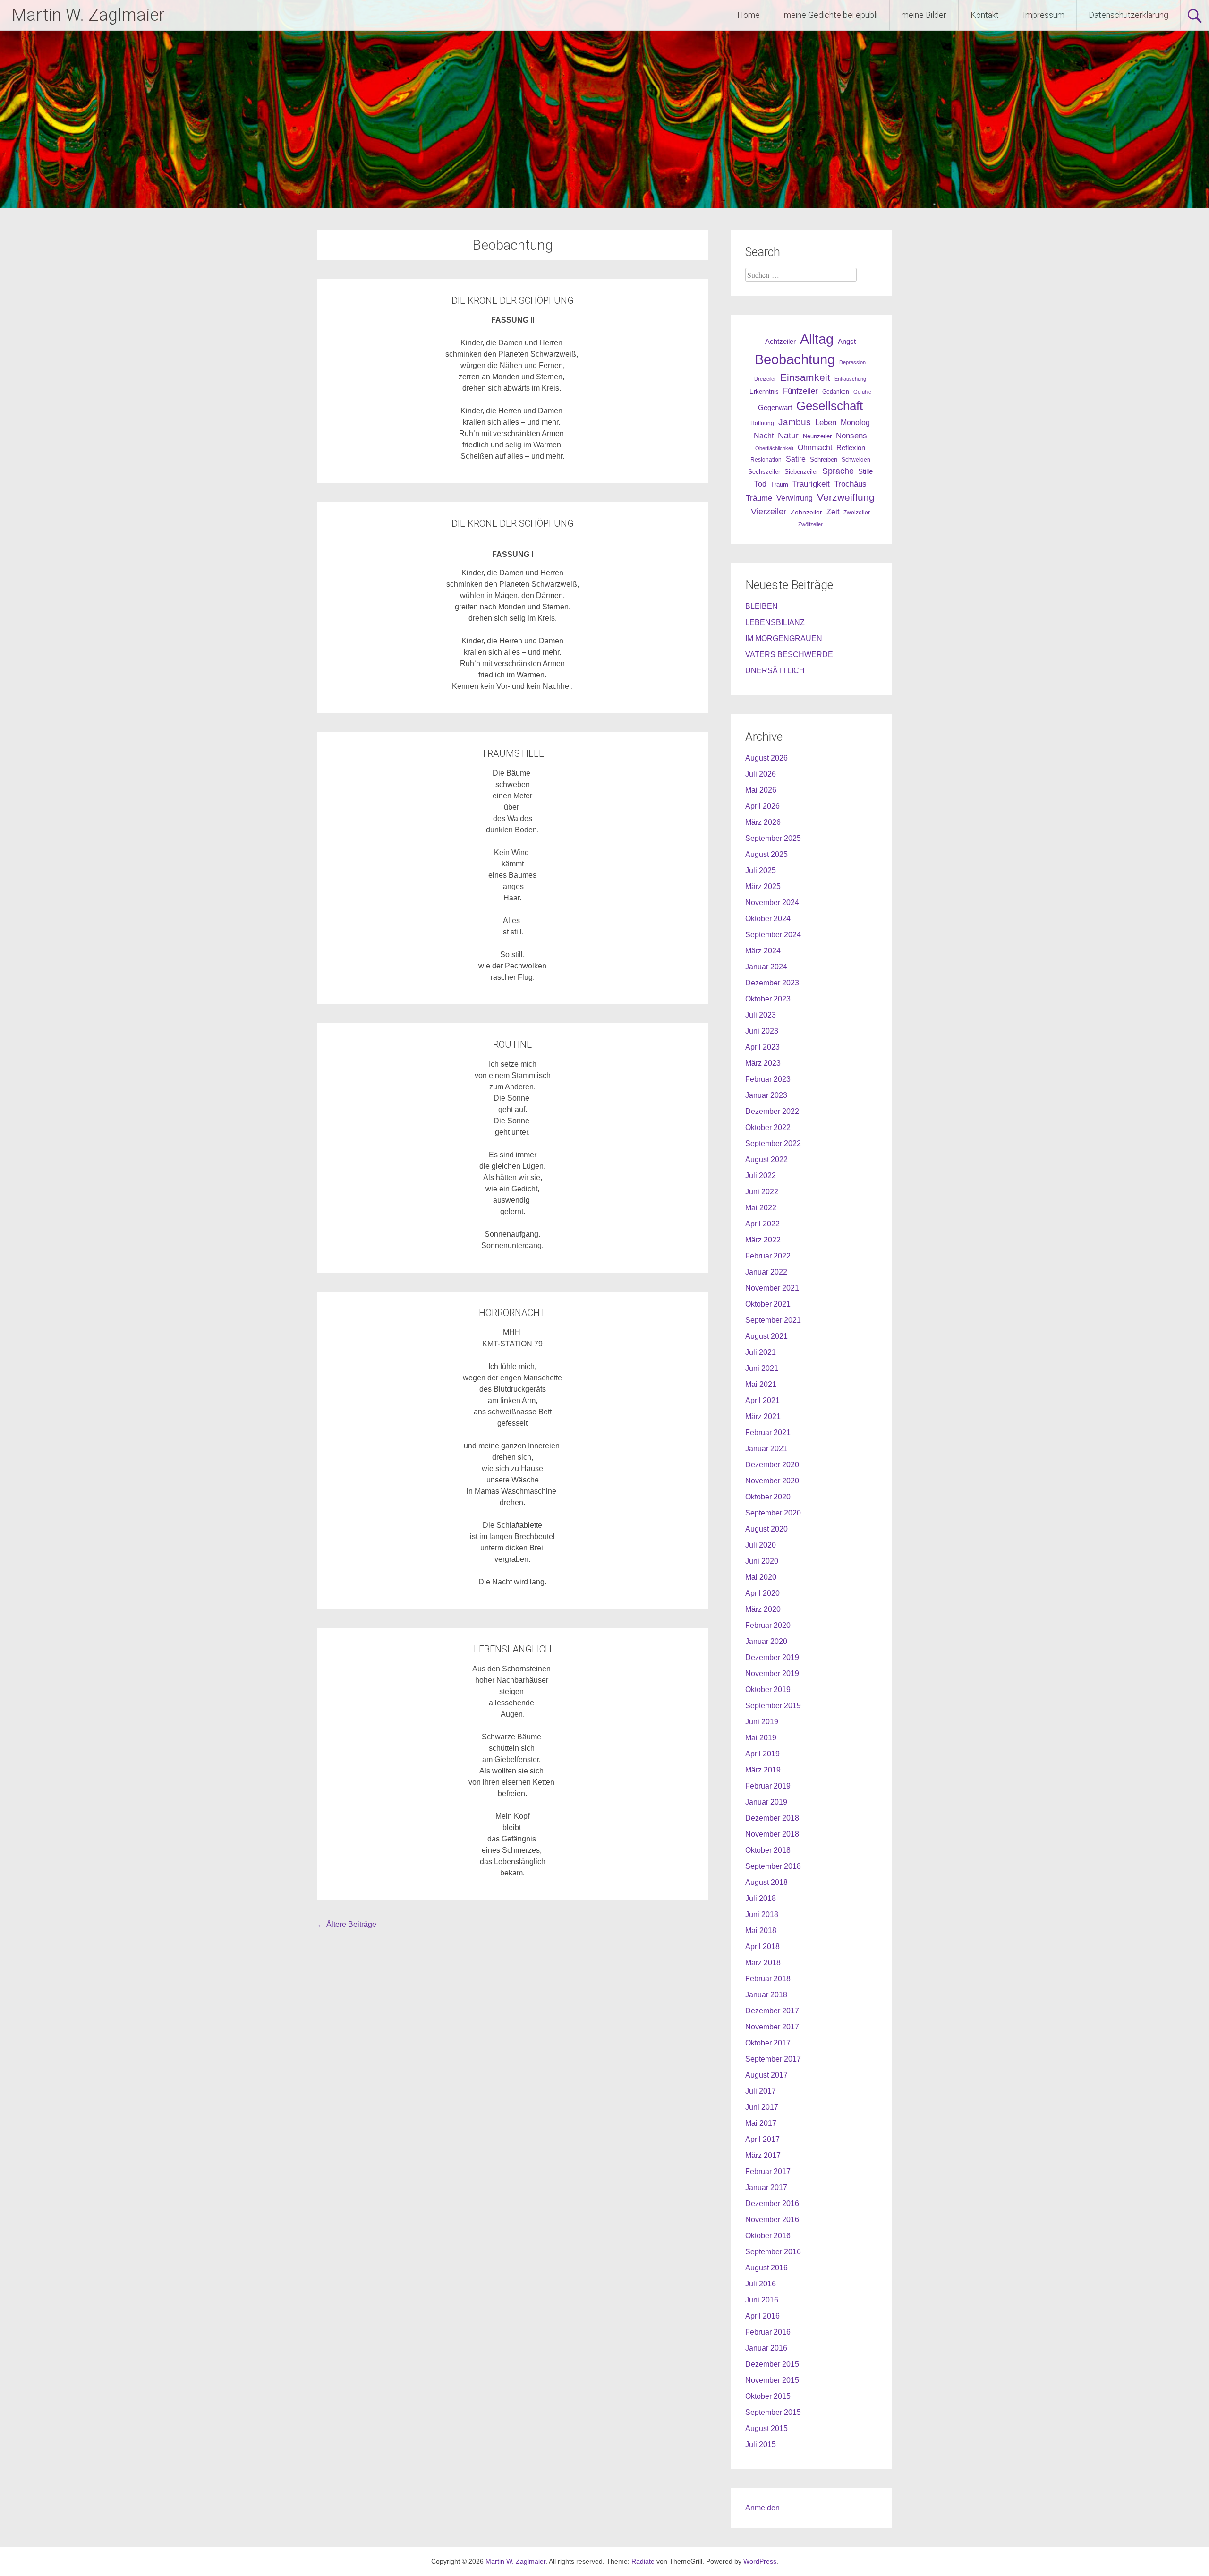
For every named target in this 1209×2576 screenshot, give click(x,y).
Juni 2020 (762, 1561)
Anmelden (762, 2508)
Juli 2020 (761, 1545)
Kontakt (985, 15)
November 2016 (772, 2220)
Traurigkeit (811, 484)
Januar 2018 (766, 1995)
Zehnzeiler (806, 512)
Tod (760, 484)
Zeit (833, 512)
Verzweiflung (846, 497)
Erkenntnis (764, 391)
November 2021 (772, 1288)
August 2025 (766, 854)
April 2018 (762, 1947)
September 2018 (773, 1866)
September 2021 (773, 1320)
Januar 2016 (766, 2348)
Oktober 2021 (768, 1304)
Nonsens (851, 436)
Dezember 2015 (772, 2364)
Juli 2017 (761, 2091)
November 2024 (772, 903)
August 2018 (766, 1882)
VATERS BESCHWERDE (789, 655)
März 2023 (763, 1063)
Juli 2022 (761, 1176)
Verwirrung (795, 498)
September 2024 (773, 935)
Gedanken (836, 392)
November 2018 (772, 1834)
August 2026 (766, 758)
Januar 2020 (766, 1641)
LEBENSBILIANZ (775, 622)
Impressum (1044, 15)
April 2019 (762, 1754)
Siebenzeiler (801, 472)
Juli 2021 (761, 1352)
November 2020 (772, 1481)
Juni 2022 (762, 1192)
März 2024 (763, 951)
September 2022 (773, 1143)
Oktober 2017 (768, 2043)
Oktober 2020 (768, 1497)
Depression (852, 362)
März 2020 (763, 1609)
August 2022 (766, 1160)
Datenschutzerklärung (1128, 15)
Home (749, 15)
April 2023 (762, 1047)
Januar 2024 (766, 967)
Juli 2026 (761, 774)
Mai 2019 (761, 1738)
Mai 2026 (761, 790)
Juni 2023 (762, 1031)
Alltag (817, 339)
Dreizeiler (765, 379)
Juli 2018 (761, 1898)
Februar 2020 (768, 1625)
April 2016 (762, 2316)
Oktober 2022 (768, 1127)
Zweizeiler (857, 513)
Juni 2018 (762, 1914)
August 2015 (766, 2428)
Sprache (838, 471)
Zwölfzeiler (810, 524)
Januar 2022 (766, 1272)
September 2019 (773, 1706)
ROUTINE (512, 1044)
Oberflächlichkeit (774, 448)
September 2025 (773, 838)
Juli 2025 (761, 870)
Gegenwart (775, 408)
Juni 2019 (762, 1722)
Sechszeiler (764, 472)
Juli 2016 (761, 2284)
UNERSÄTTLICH (775, 671)
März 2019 (763, 1770)
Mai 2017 (761, 2123)
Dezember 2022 (772, 1111)
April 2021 (762, 1400)
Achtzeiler (780, 342)
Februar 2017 (768, 2171)
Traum (779, 484)
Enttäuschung (850, 379)
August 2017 (766, 2075)
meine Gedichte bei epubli (831, 15)
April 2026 (762, 806)
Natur (788, 436)
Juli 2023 (761, 1015)
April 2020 (762, 1593)
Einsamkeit (805, 377)
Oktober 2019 (768, 1690)
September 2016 (773, 2252)
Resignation (766, 460)
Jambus (795, 422)
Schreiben (824, 460)
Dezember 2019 (772, 1657)
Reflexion (851, 448)
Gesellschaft (830, 406)
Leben (826, 422)
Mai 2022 (761, 1208)
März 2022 (763, 1240)
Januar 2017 (766, 2187)
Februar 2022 (768, 1256)
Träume (759, 498)
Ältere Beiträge (347, 1924)
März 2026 (763, 822)
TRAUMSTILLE (513, 753)
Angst (847, 341)
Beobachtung (795, 359)
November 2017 (772, 2027)
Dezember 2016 (772, 2204)
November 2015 (772, 2380)
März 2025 (763, 886)
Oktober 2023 (768, 999)
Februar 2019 (768, 1786)
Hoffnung (762, 423)
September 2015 (773, 2412)
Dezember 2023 (772, 983)
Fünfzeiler (800, 391)
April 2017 (762, 2139)
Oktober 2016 (768, 2236)
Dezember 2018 (772, 1818)
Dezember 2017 (772, 2011)
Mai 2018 (761, 1930)
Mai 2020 (761, 1577)
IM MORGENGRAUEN (784, 638)
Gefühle (862, 392)
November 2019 (772, 1673)
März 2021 (763, 1416)
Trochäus (850, 484)
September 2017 (773, 2059)
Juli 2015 (761, 2444)
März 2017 (763, 2155)
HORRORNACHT (512, 1313)
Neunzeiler (817, 436)
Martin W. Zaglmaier (88, 15)
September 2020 (773, 1513)
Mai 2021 (761, 1384)
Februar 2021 (768, 1433)
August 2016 (766, 2268)
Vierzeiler (769, 512)
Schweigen (856, 459)
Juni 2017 (762, 2107)
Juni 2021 (762, 1368)
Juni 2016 (762, 2300)
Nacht (764, 436)
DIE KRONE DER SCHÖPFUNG (513, 300)
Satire (796, 459)
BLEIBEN (762, 606)
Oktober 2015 (768, 2396)
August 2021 (766, 1336)
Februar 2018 (768, 1979)
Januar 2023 (766, 1095)
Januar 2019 (766, 1802)
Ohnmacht (815, 448)
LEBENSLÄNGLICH (513, 1649)
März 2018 (763, 1963)
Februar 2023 (768, 1079)
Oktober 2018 (768, 1850)
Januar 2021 (766, 1449)
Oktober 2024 (768, 919)
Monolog (855, 423)
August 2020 (766, 1529)
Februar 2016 (768, 2332)
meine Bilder (924, 15)
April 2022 (762, 1224)
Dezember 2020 (772, 1465)
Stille (865, 471)
